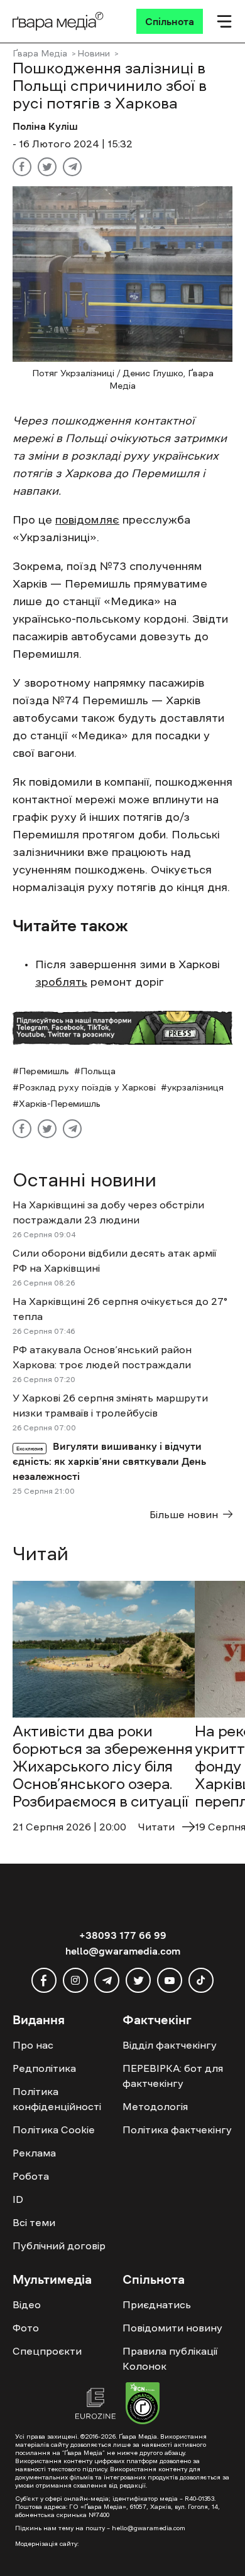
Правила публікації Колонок (170, 2358)
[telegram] (107, 1980)
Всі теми (34, 2222)
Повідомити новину (172, 2328)
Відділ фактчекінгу (170, 2045)
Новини (94, 53)
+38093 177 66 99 (123, 1935)
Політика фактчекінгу (177, 2130)
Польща (98, 1071)
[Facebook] (22, 167)
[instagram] (75, 1980)
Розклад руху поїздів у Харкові (87, 1087)
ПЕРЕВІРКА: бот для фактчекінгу (173, 2076)
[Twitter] (47, 167)
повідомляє (87, 520)
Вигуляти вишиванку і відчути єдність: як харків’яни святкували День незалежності (109, 1461)
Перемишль (44, 1071)
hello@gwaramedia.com (123, 1951)
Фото (26, 2328)
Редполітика (44, 2068)
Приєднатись (157, 2304)
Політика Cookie (54, 2130)
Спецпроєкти (47, 2351)
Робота (31, 2176)
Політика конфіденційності (57, 2099)
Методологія (155, 2106)
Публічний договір (59, 2246)
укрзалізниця (195, 1087)
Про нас (33, 2045)
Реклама (34, 2153)
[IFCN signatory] (143, 2405)
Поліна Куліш (45, 126)
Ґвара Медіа (40, 53)
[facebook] (44, 1980)
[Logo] (58, 21)
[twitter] (138, 1980)
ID (18, 2199)
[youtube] (170, 1980)
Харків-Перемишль (60, 1104)
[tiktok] (201, 1980)
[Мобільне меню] (224, 21)
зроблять (61, 982)
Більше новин (184, 1514)
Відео (27, 2304)
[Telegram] (72, 167)
